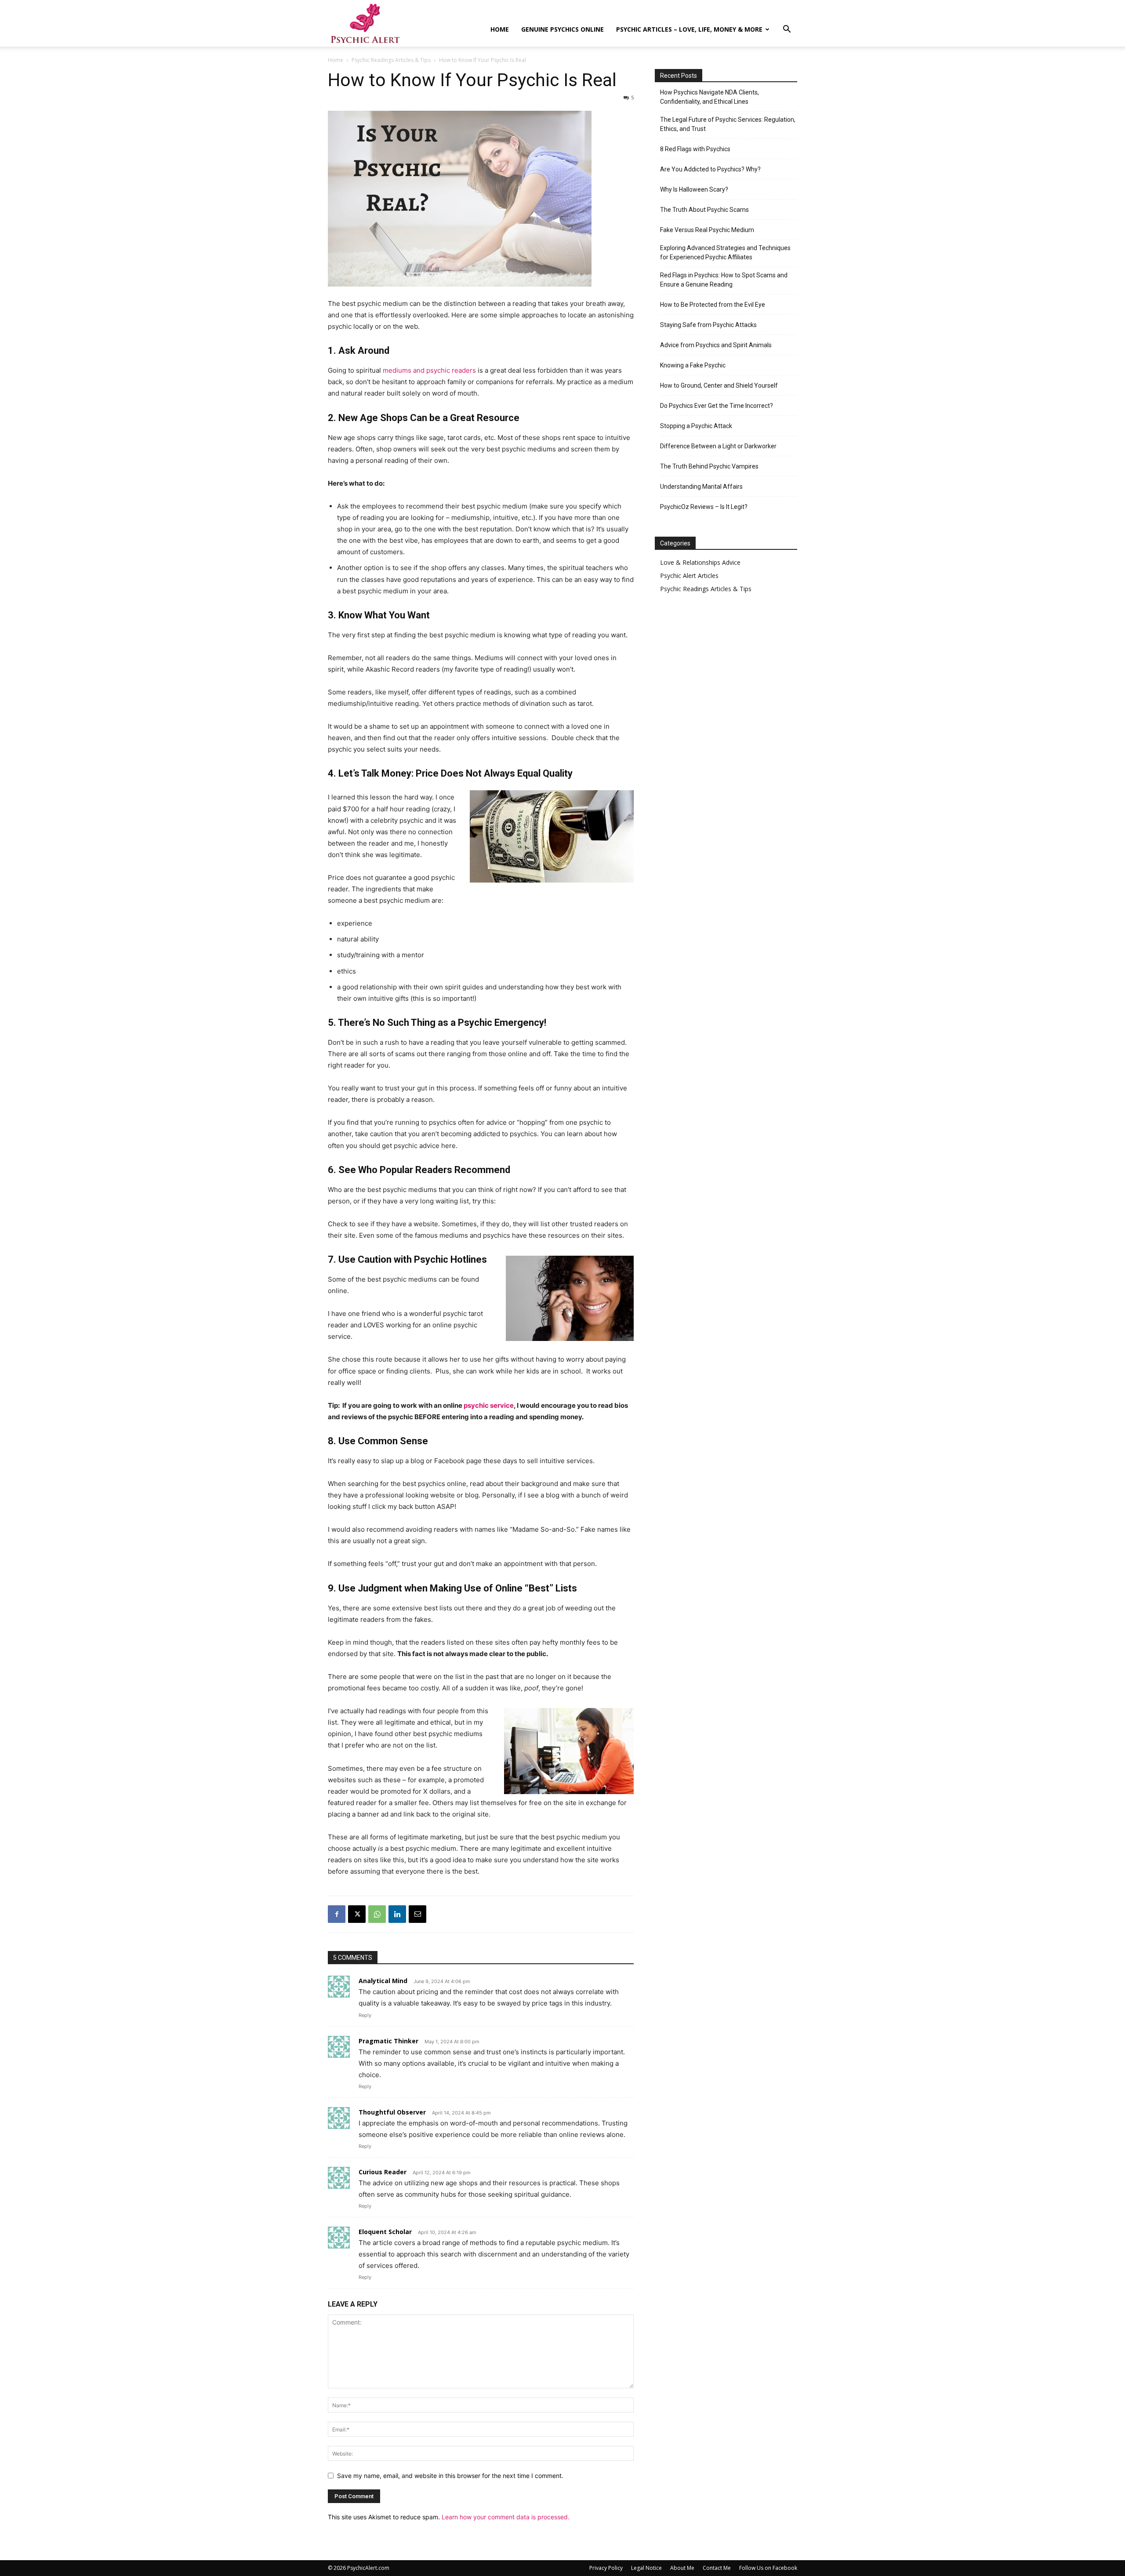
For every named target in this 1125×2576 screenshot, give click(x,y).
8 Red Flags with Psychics (695, 149)
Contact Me (717, 2568)
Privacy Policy (606, 2568)
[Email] (417, 1914)
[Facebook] (337, 1914)
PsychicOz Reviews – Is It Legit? (704, 507)
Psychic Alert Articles (689, 576)
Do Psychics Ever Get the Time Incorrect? (717, 406)
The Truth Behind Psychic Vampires (709, 466)
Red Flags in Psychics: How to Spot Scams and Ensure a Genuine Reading (724, 280)
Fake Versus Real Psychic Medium (707, 230)
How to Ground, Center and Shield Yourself (719, 385)
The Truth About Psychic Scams (704, 210)
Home (500, 29)
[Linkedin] (397, 1914)
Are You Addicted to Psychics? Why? (710, 169)
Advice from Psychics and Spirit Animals (716, 345)
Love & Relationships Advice (700, 562)
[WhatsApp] (377, 1914)
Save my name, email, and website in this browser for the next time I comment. (450, 2476)
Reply (365, 2015)
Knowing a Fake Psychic (693, 365)
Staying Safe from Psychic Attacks (708, 325)
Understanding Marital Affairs (701, 487)
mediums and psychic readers (429, 370)
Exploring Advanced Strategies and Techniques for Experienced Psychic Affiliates (725, 253)
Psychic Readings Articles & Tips (391, 60)
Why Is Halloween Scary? (694, 189)
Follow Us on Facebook (768, 2568)
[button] (787, 30)
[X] (357, 1914)
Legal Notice (646, 2568)
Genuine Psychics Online (562, 29)
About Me (682, 2568)
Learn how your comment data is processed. (506, 2517)
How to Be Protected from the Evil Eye (713, 305)
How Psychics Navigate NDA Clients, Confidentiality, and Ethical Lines (709, 97)
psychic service (489, 1405)
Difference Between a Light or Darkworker (718, 446)
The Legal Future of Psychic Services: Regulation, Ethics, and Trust (728, 124)
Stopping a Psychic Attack (696, 426)
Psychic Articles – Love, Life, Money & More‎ (689, 29)
